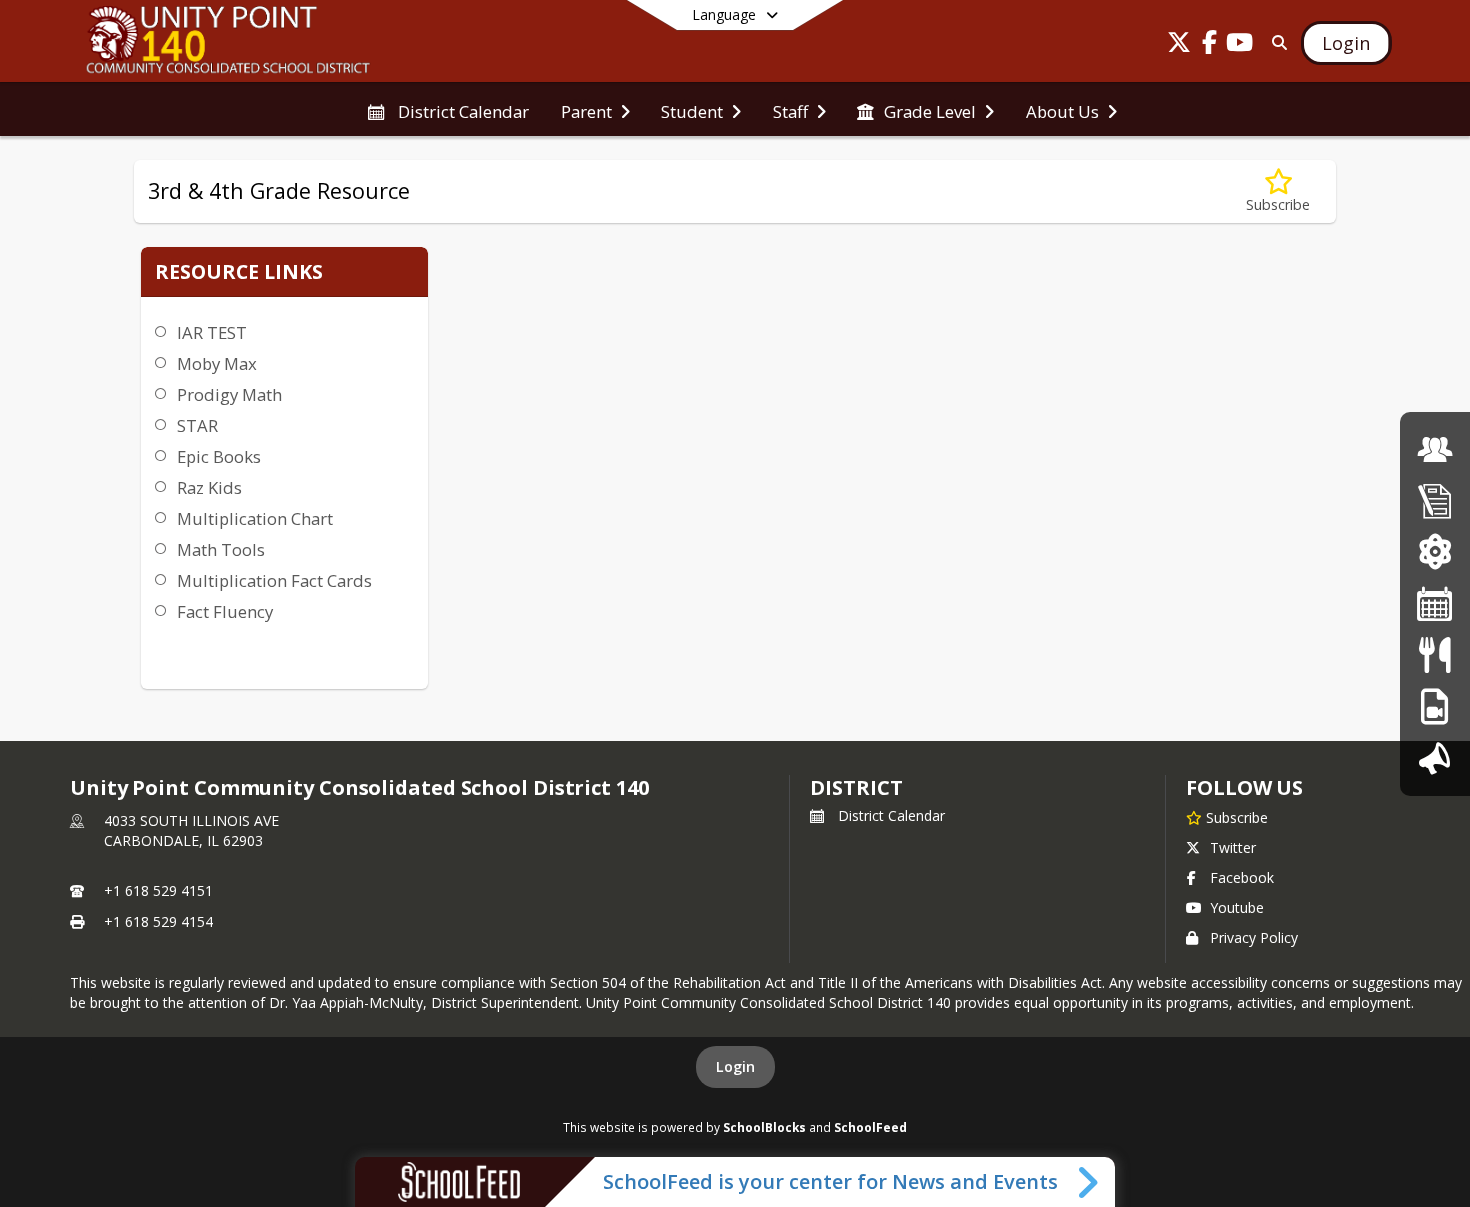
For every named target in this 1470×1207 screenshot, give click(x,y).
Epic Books (219, 456)
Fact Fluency (225, 611)
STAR (197, 425)
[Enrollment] (1435, 500)
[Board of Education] (1435, 449)
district (856, 787)
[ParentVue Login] (1434, 551)
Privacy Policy (1254, 937)
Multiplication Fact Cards (274, 580)
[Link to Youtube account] (1239, 45)
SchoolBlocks (764, 1127)
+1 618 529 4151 (158, 890)
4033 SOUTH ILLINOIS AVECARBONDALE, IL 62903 (191, 830)
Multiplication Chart (255, 518)
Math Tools (221, 549)
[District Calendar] (1435, 603)
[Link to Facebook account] (1209, 45)
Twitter (1233, 847)
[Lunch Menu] (1434, 654)
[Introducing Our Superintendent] (1435, 757)
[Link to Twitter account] (1179, 45)
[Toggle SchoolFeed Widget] (1089, 1182)
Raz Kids (209, 487)
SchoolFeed (870, 1127)
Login (735, 1066)
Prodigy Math (229, 394)
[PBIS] (1434, 706)
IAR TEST (212, 332)
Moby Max (217, 363)
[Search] (1275, 42)
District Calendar (891, 815)
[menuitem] (447, 110)
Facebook (1242, 877)
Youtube (1237, 907)
